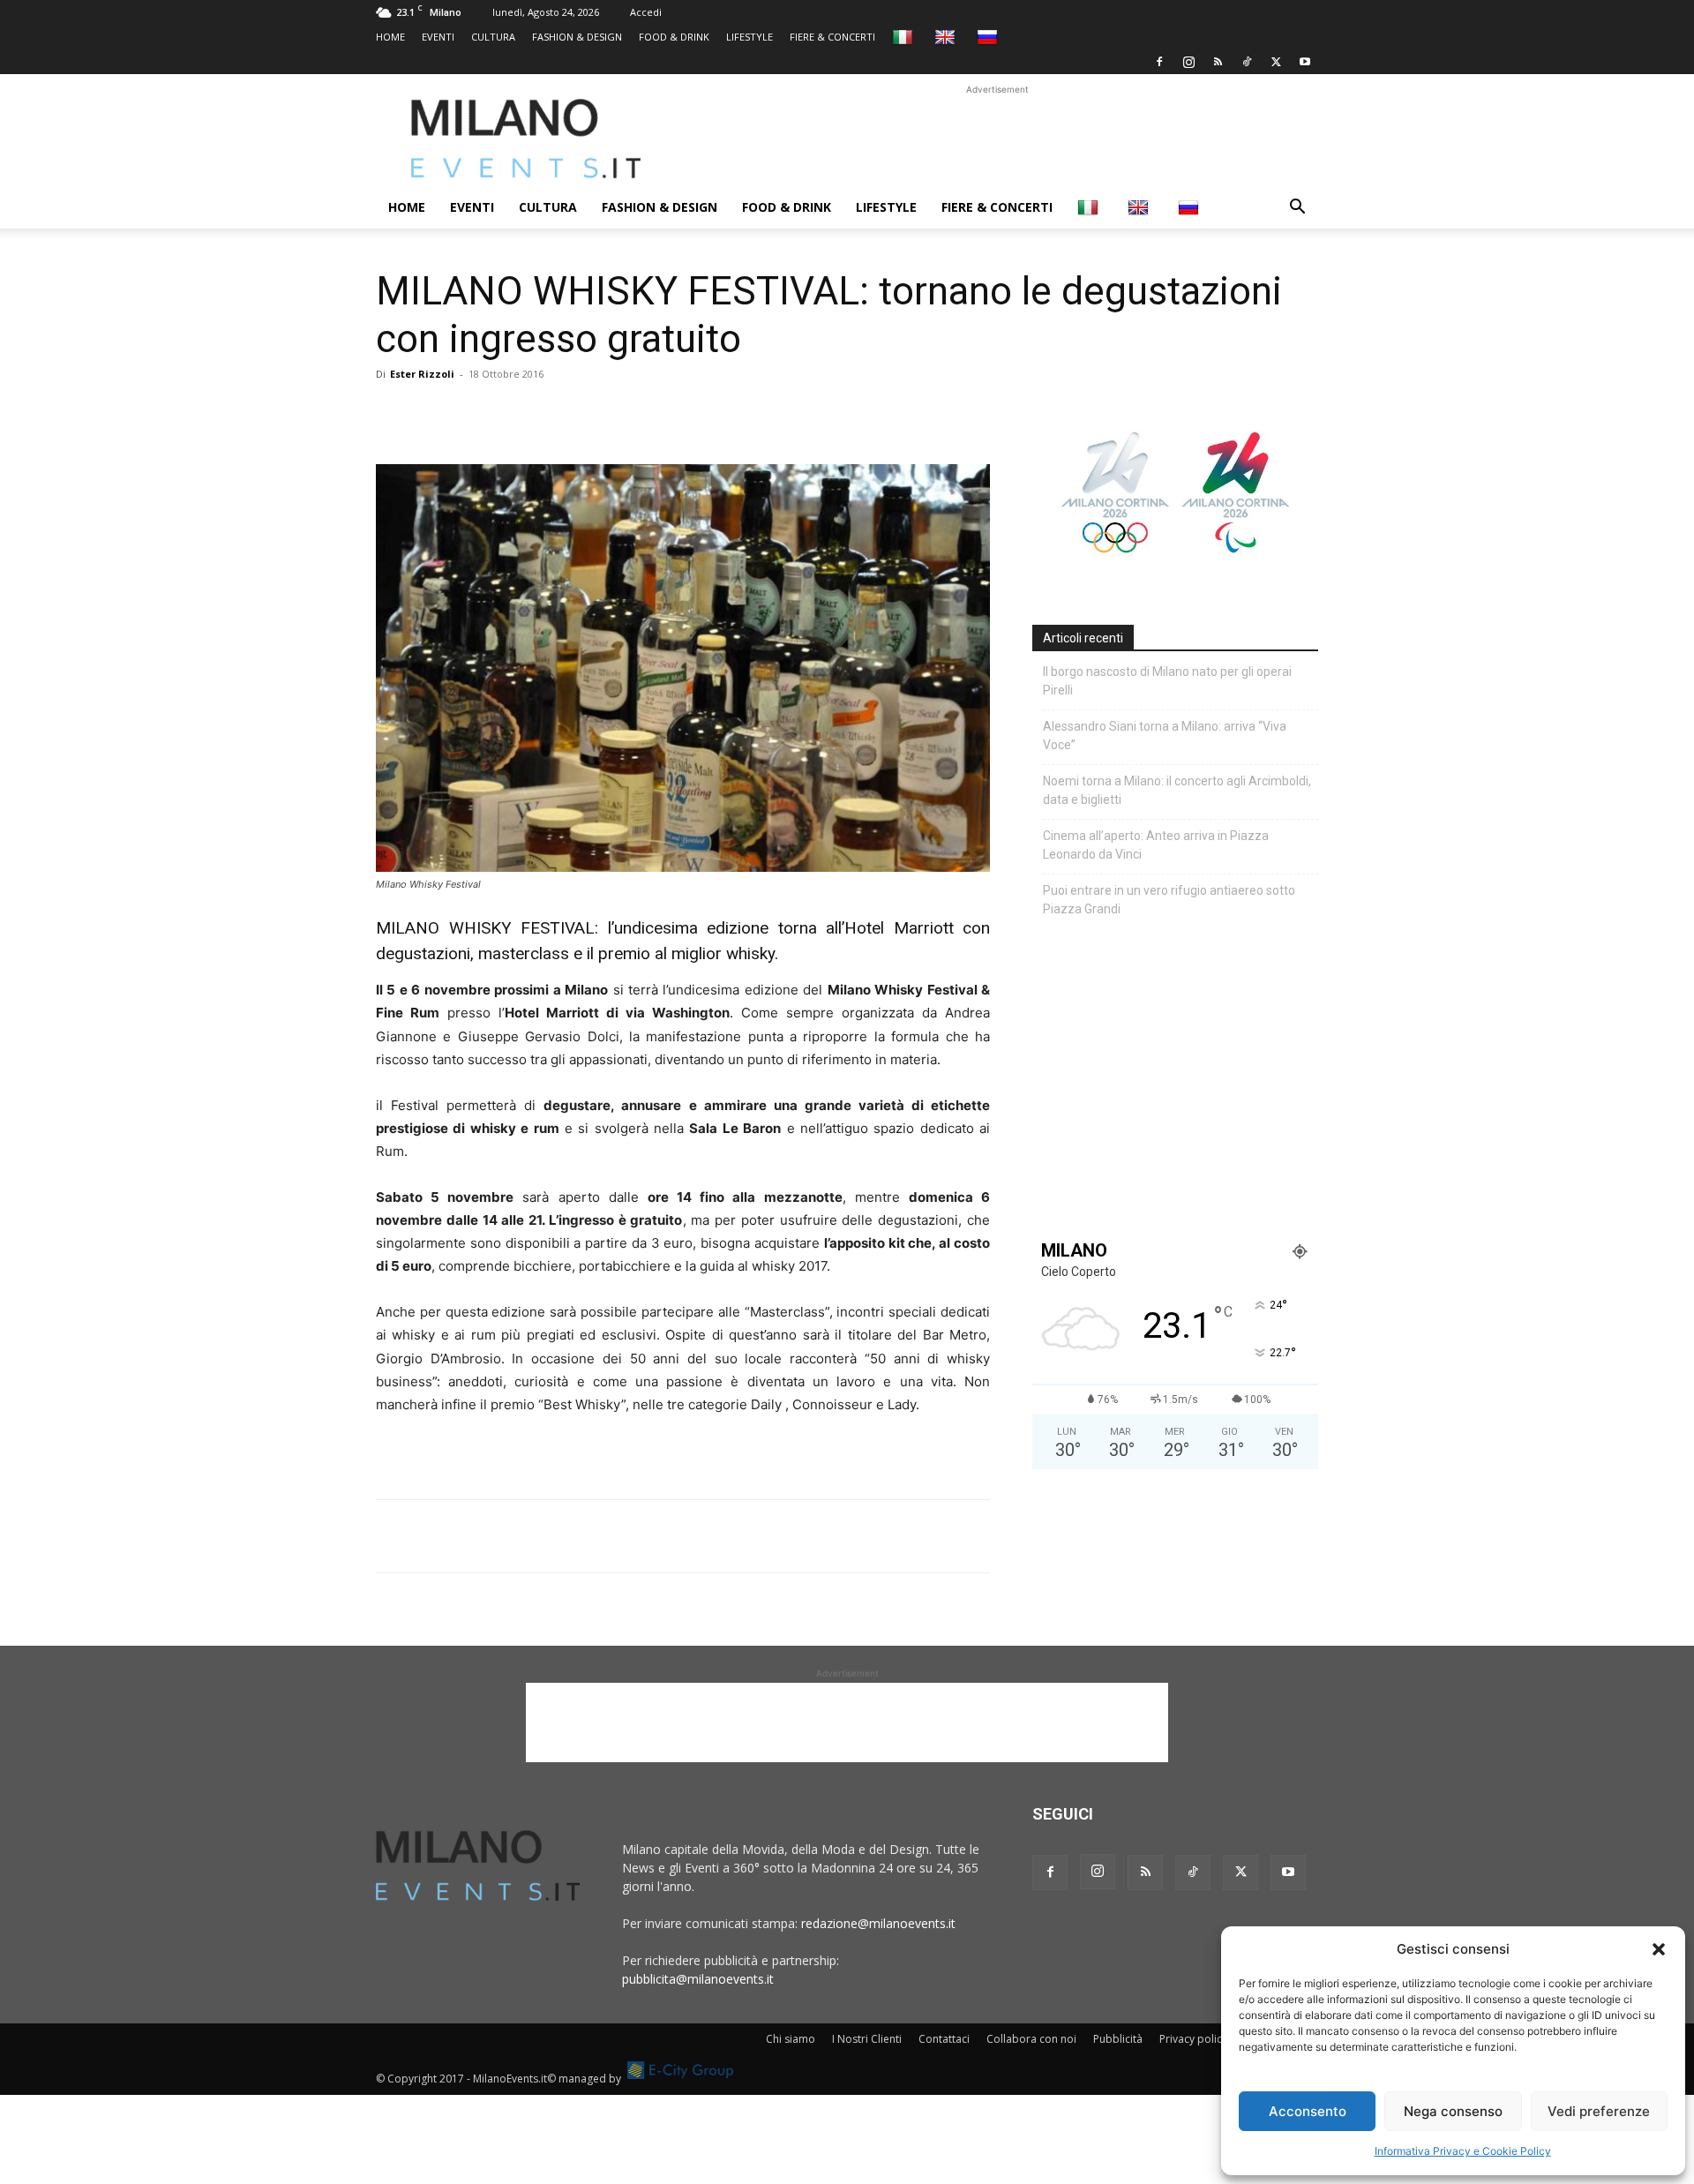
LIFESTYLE (750, 37)
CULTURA (493, 37)
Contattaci (944, 2039)
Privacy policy (1193, 2039)
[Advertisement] (997, 139)
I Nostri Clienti (867, 2039)
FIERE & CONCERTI (832, 37)
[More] (597, 414)
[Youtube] (1305, 62)
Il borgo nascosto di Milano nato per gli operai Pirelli (1167, 681)
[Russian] (989, 37)
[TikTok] (1247, 62)
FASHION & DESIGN (577, 37)
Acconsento (1308, 2111)
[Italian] (905, 37)
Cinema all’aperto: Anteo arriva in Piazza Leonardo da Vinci (1156, 845)
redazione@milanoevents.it (878, 1923)
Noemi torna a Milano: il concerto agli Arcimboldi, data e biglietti (1177, 790)
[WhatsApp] (475, 414)
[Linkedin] (515, 414)
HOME (390, 37)
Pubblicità (1118, 2039)
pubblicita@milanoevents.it (698, 1979)
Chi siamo (791, 2039)
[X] (1276, 62)
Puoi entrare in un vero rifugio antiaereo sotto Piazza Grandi (1169, 900)
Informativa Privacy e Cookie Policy (1463, 2151)
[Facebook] (1159, 62)
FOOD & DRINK (674, 37)
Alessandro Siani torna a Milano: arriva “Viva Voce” (1165, 736)
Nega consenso (1453, 2111)
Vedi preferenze (1599, 2111)
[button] (1659, 1949)
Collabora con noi (1031, 2039)
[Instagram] (1188, 62)
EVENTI (438, 37)
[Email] (556, 414)
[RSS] (1218, 62)
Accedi (646, 12)
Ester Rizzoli (422, 374)
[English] (947, 37)
